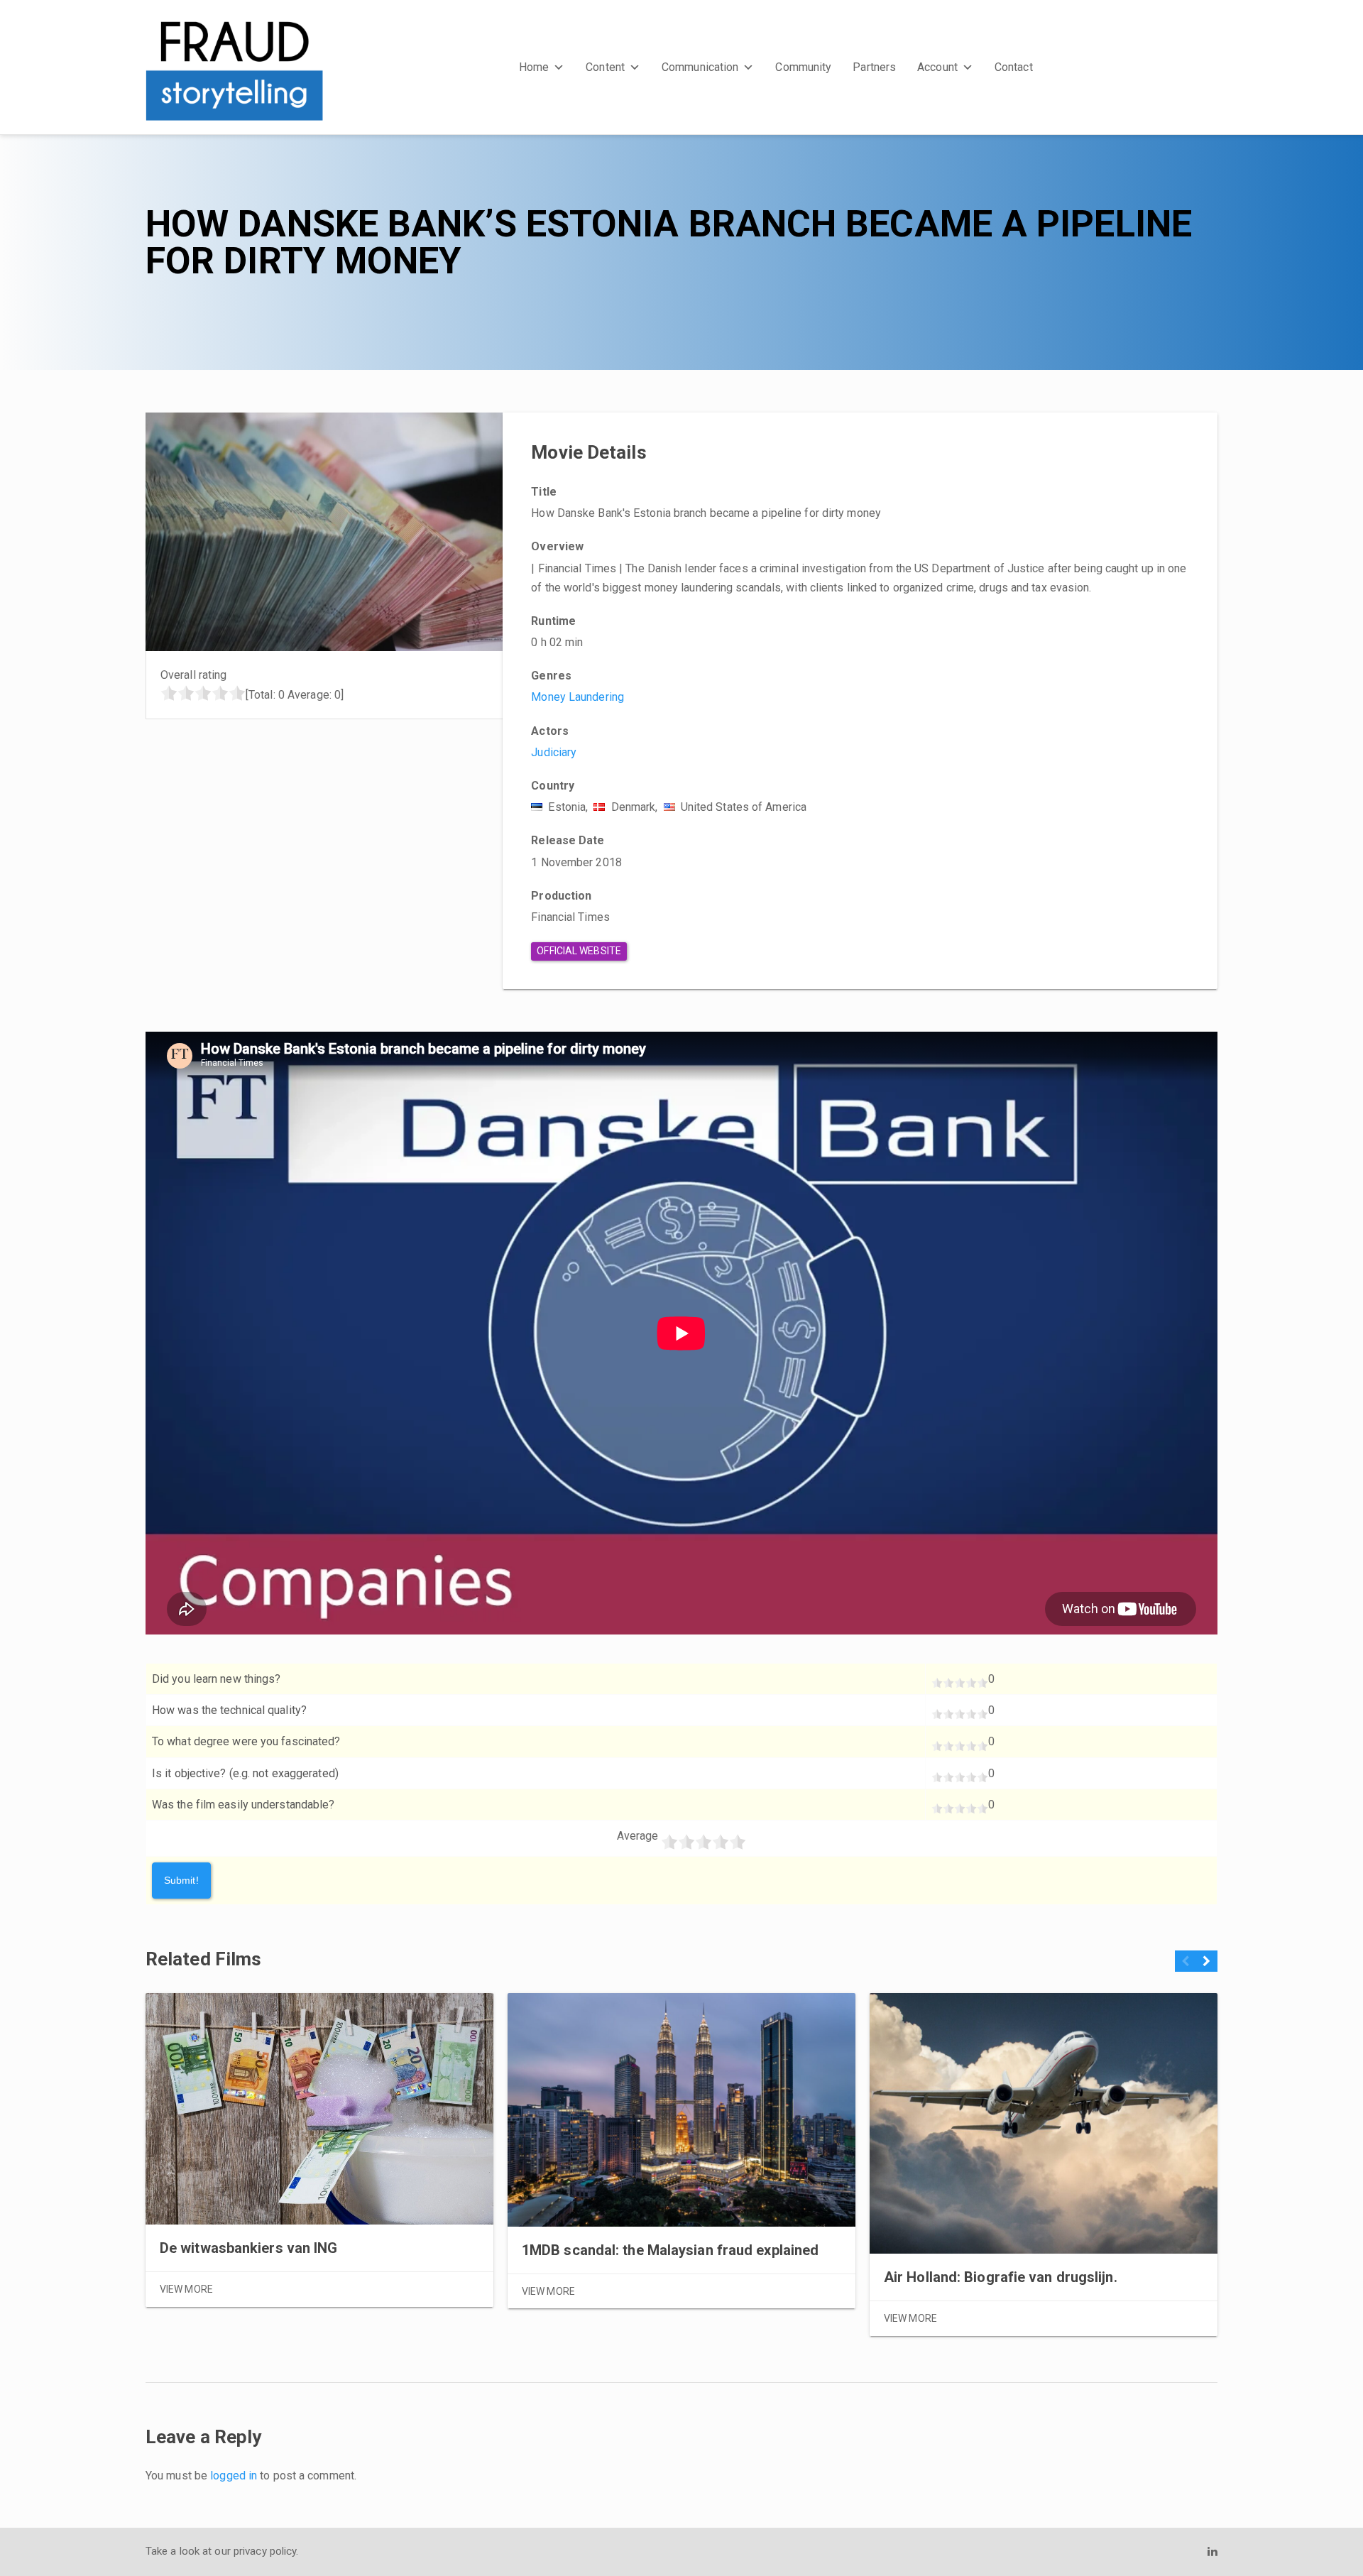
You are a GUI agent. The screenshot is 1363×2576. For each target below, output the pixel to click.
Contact (1014, 67)
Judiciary (554, 752)
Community (803, 67)
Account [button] (937, 67)
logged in (234, 2476)
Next (1206, 1966)
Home (534, 67)
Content (605, 67)
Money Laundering (578, 697)
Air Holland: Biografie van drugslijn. (1001, 2277)
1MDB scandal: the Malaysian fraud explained (670, 2250)
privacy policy (265, 2551)
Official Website (579, 951)
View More (186, 2289)
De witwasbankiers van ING (249, 2248)
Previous (1186, 1966)
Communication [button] (700, 67)
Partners (874, 67)
